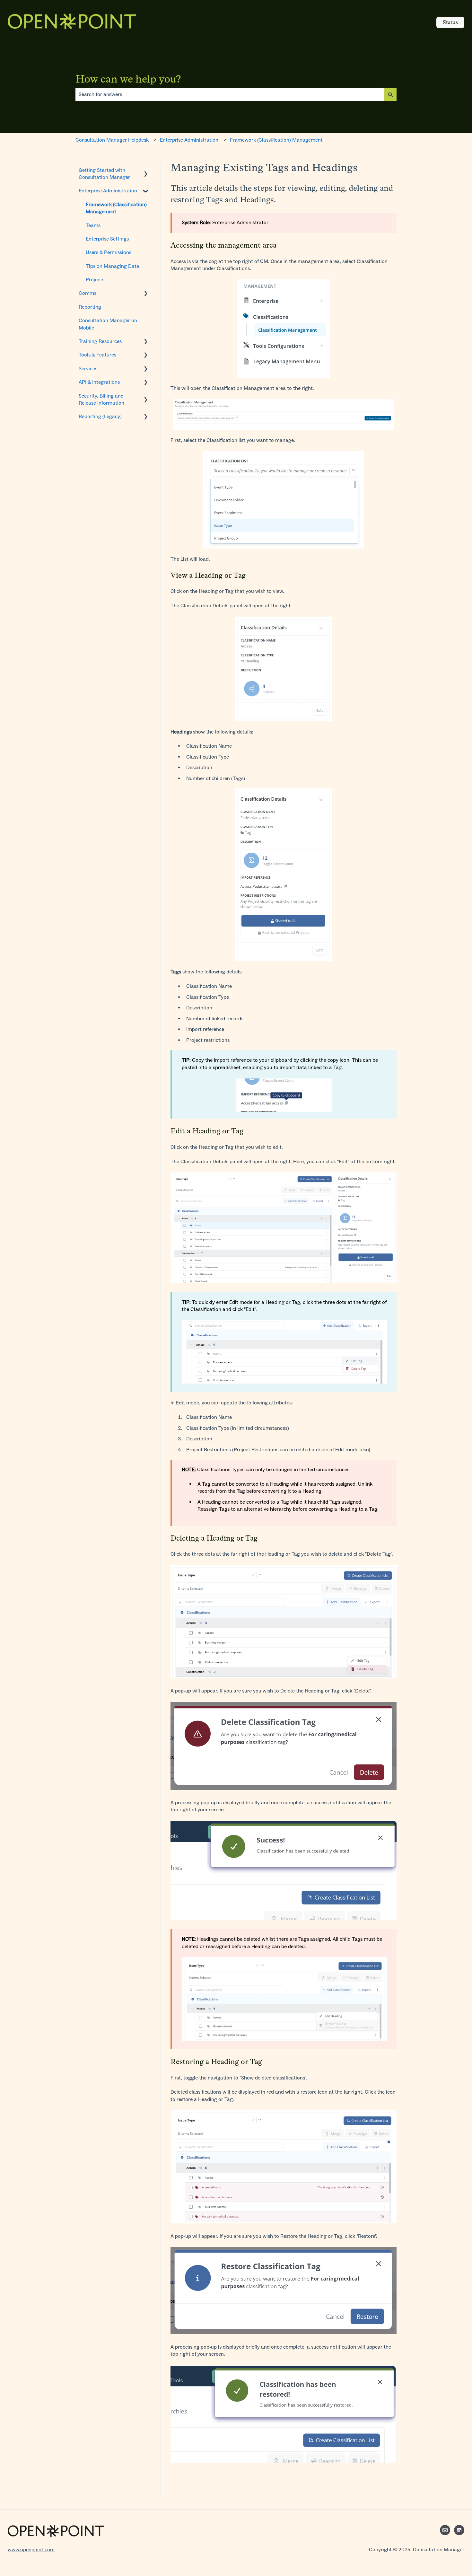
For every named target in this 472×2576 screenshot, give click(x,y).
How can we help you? (128, 79)
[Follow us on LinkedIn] (459, 2530)
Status (450, 22)
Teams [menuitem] (93, 225)
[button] (146, 171)
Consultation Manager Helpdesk (112, 140)
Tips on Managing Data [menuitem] (113, 266)
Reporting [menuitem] (90, 307)
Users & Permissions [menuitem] (109, 252)
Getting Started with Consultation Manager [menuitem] (104, 174)
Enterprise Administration (189, 140)
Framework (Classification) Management (276, 140)
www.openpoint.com (31, 2550)
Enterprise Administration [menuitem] (108, 191)
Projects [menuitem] (95, 280)
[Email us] (445, 2530)
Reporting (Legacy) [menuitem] (100, 416)
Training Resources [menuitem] (100, 341)
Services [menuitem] (88, 369)
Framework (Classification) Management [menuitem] (116, 208)
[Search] (390, 94)
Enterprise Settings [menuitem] (107, 239)
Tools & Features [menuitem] (97, 355)
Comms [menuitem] (87, 293)
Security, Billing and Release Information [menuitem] (101, 399)
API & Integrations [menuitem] (99, 382)
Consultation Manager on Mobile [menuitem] (108, 324)
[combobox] (230, 94)
